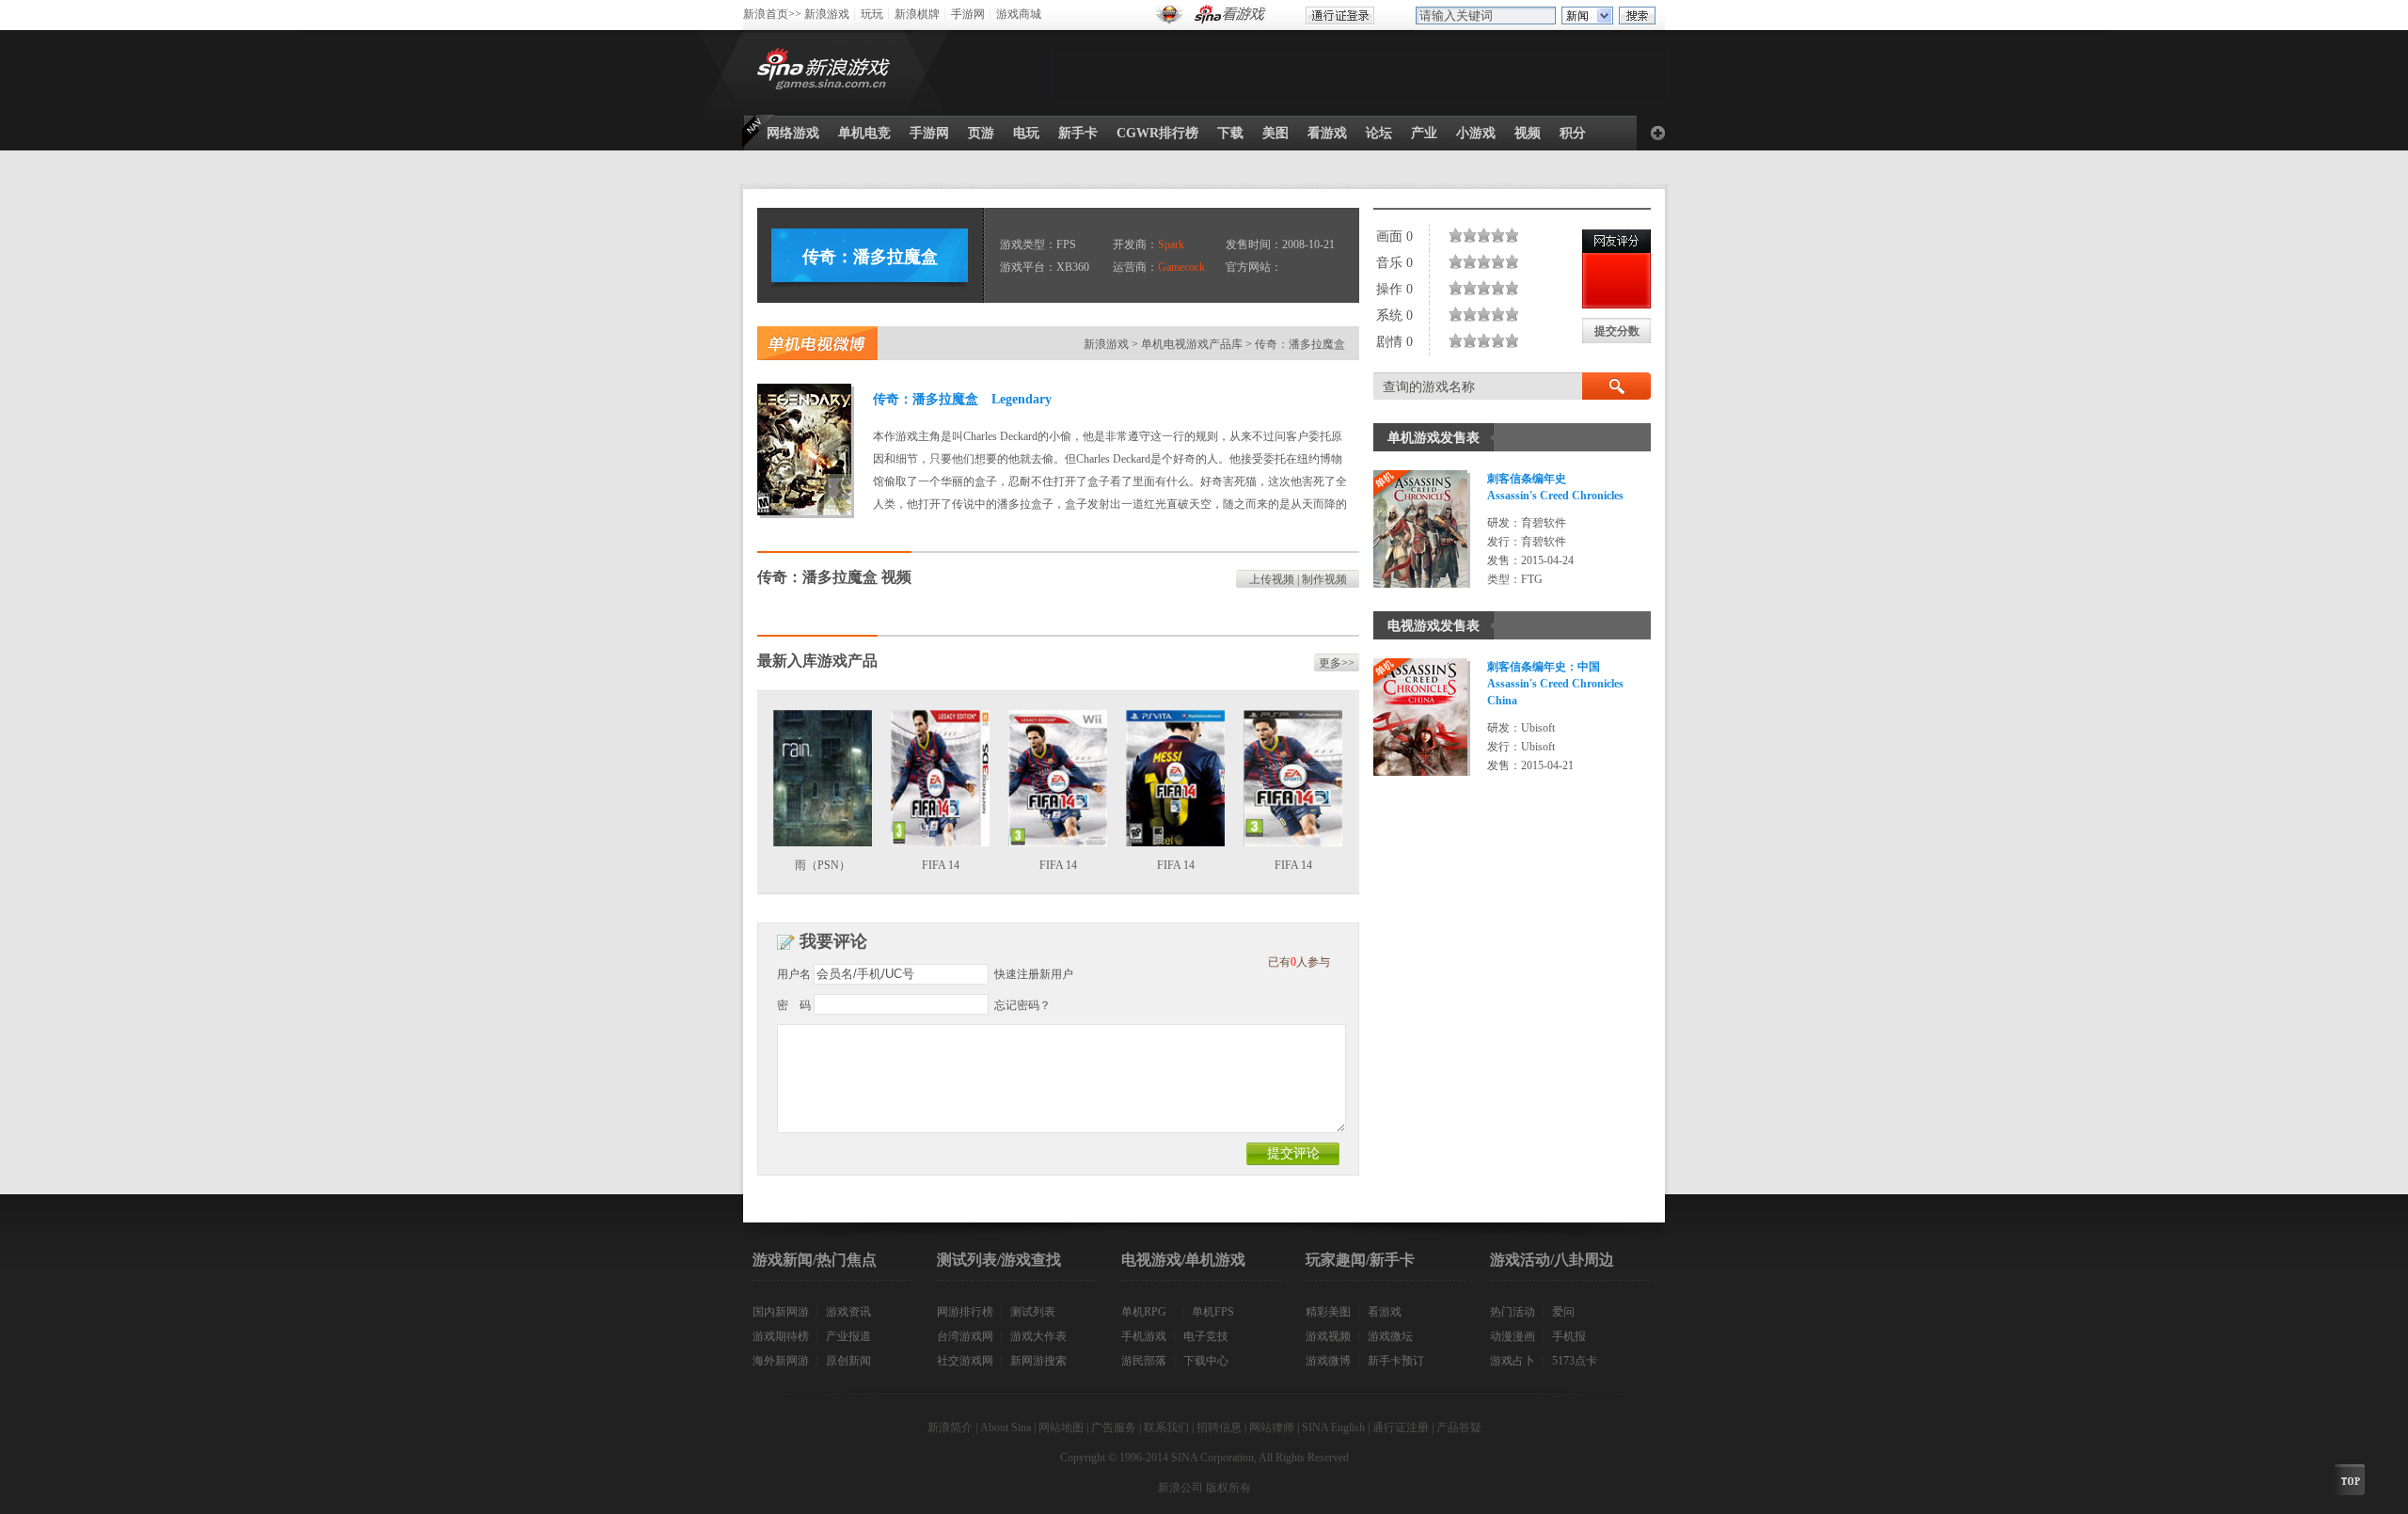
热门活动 (1513, 1312)
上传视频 (1272, 579)
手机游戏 (1144, 1336)
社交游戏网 (965, 1361)
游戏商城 (1019, 14)
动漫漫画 (1513, 1336)
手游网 (968, 14)
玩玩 (872, 14)
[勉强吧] (1473, 235)
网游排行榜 (965, 1312)
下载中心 (1206, 1361)
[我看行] (1495, 235)
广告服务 (1114, 1427)
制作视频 (1324, 579)
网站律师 (1272, 1427)
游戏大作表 (1038, 1336)
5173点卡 (1575, 1361)
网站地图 (1061, 1427)
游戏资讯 (848, 1312)
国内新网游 (781, 1312)
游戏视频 (1328, 1336)
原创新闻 (848, 1361)
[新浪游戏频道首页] (827, 72)
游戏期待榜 (781, 1336)
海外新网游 (781, 1361)
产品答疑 (1459, 1427)
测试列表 (1033, 1312)
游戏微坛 (1390, 1336)
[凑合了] (1481, 235)
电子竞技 (1206, 1336)
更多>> (1337, 663)
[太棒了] (1509, 235)
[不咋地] (1466, 235)
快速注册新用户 (1034, 974)
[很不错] (1502, 235)
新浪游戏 (827, 14)
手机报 (1569, 1336)
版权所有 (1228, 1488)
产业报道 (848, 1336)
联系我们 (1166, 1427)
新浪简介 (950, 1427)
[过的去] (1488, 235)
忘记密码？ (1022, 1005)
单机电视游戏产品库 (1192, 344)
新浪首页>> (772, 14)
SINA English (1333, 1427)
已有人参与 (1299, 962)
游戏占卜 (1513, 1361)
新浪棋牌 (917, 14)
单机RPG (1144, 1312)
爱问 (1563, 1312)
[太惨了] (1452, 235)
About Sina (1006, 1427)
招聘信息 (1219, 1427)
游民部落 (1144, 1361)
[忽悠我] (1459, 235)
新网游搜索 (1038, 1361)
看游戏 (1385, 1312)
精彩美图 (1328, 1312)
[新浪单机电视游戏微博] (817, 343)
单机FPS (1213, 1312)
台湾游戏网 (965, 1336)
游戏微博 (1328, 1361)
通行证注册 (1401, 1427)
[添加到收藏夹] (1658, 133)
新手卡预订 (1396, 1361)
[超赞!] (1516, 235)
